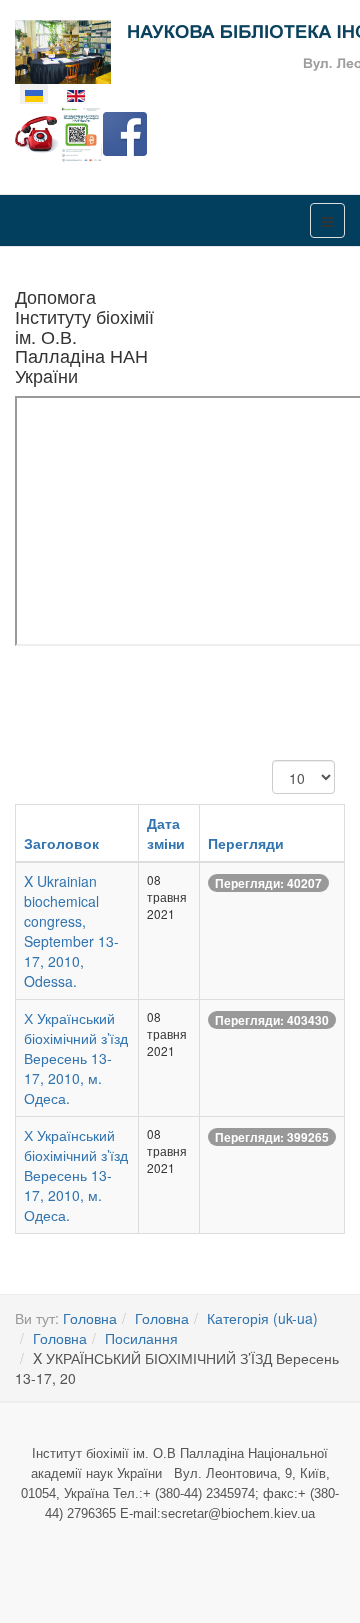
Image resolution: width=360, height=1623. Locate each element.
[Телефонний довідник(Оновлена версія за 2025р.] (37, 132)
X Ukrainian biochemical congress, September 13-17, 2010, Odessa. (71, 931)
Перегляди (246, 843)
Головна (90, 1318)
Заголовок (61, 843)
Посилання (141, 1338)
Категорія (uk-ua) (262, 1318)
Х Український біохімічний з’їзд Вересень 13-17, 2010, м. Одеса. (76, 1058)
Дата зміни (166, 833)
